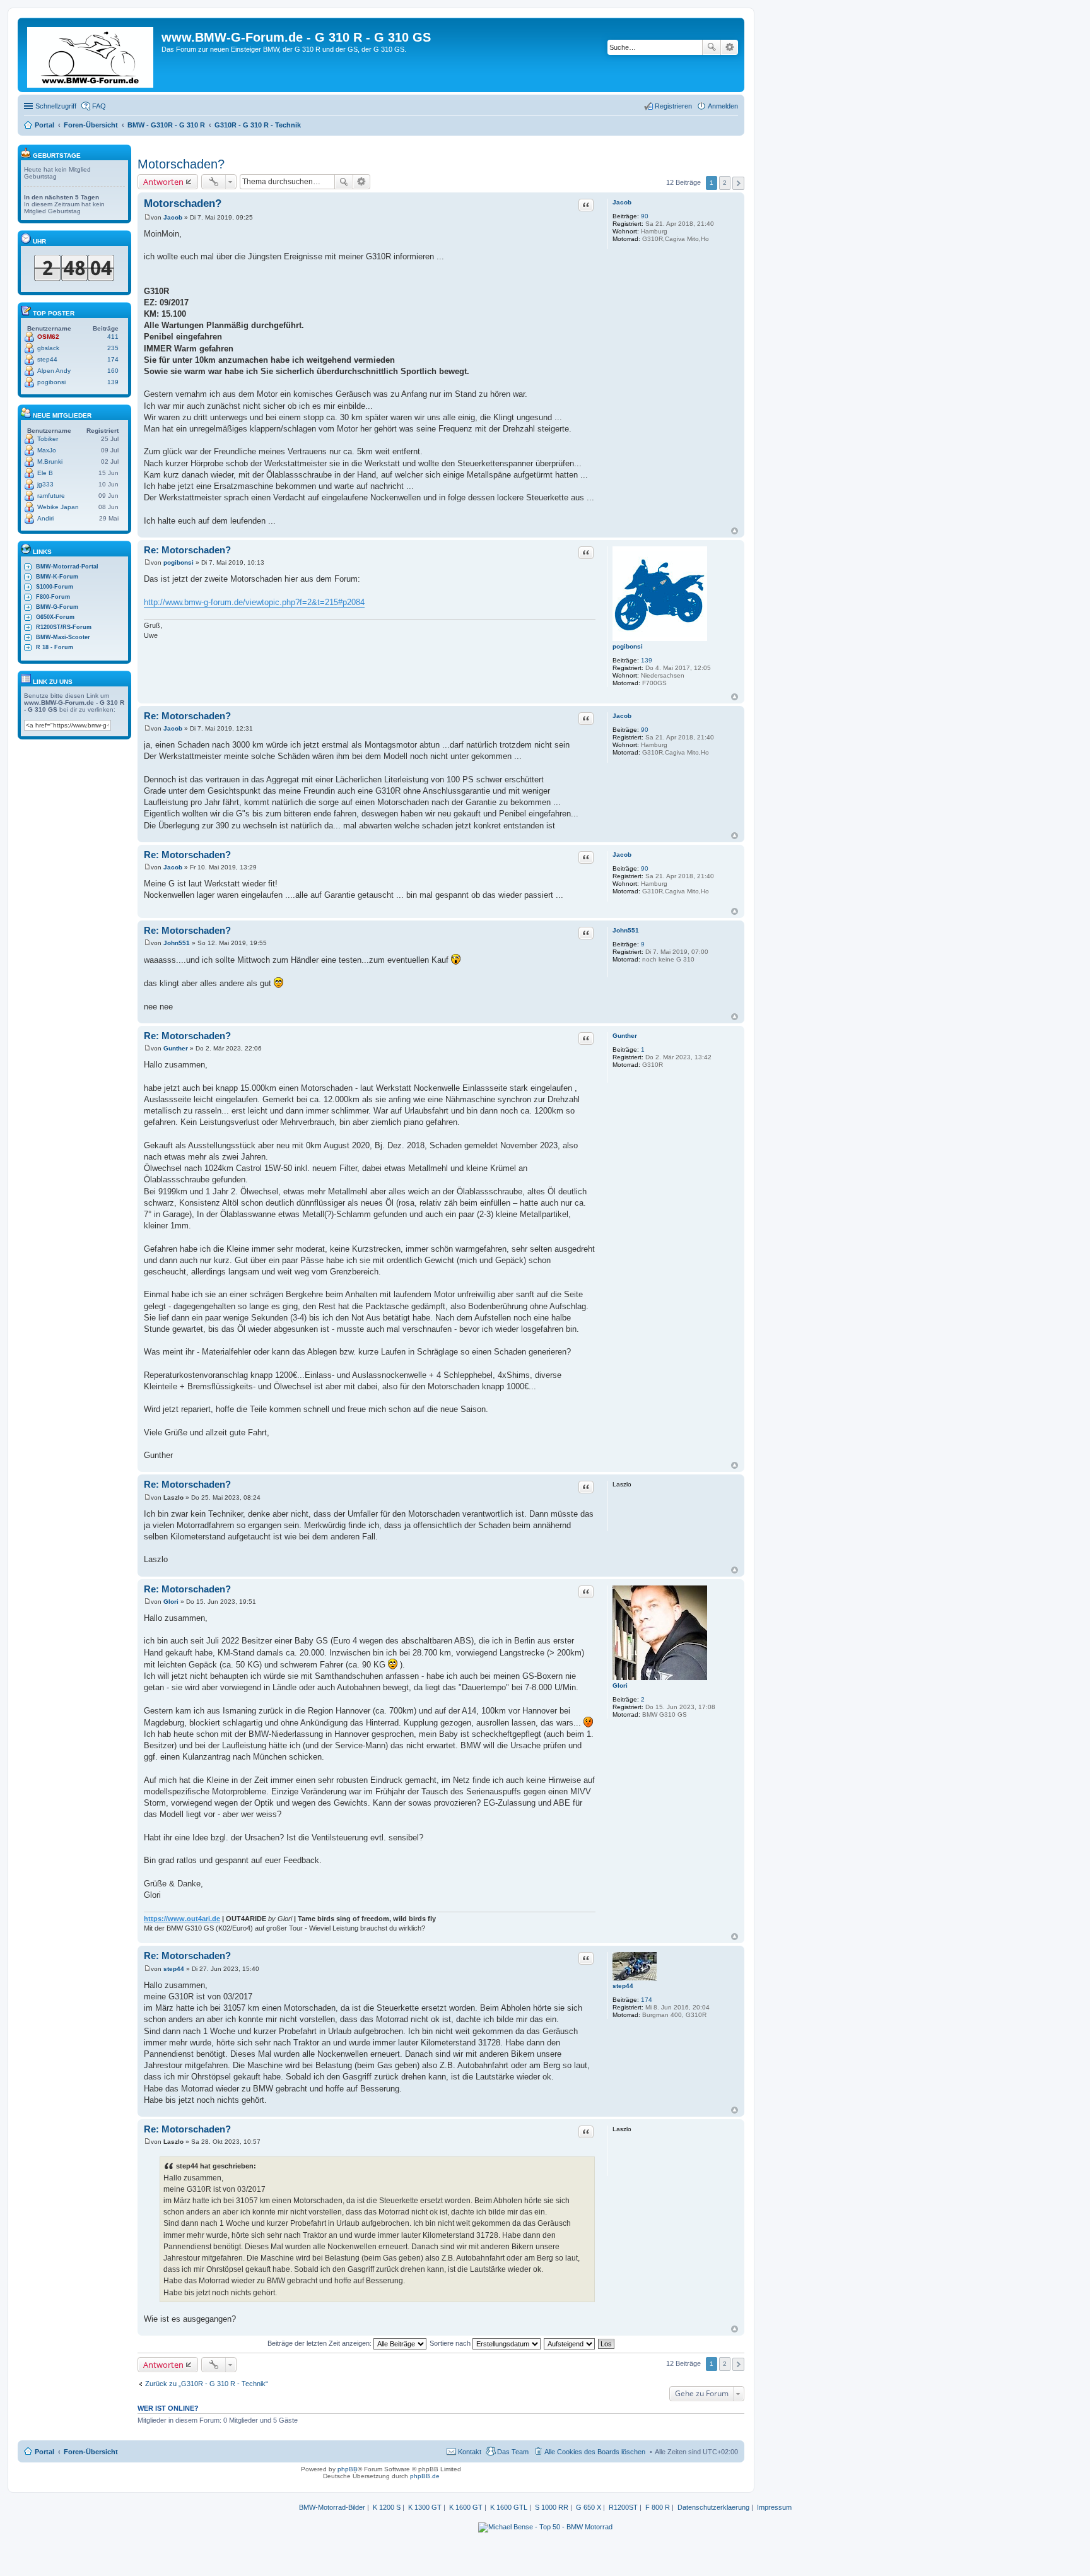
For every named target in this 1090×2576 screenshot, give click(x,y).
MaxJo (47, 450)
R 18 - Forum (55, 647)
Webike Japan (58, 507)
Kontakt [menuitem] (470, 2452)
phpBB (348, 2469)
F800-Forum (53, 597)
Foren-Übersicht (91, 2452)
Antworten (163, 182)
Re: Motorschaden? (187, 550)
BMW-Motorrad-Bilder (332, 2507)
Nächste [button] (738, 183)
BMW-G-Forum (57, 607)
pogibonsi (628, 646)
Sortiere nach (451, 2343)
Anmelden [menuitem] (723, 106)
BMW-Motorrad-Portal (67, 567)
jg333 (45, 484)
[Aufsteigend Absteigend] (570, 2343)
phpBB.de (425, 2476)
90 (645, 216)
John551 (626, 930)
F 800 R (658, 2507)
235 (113, 348)
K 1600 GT (466, 2507)
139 (647, 660)
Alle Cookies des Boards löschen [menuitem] (595, 2452)
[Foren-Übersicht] (91, 55)
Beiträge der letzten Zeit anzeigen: (320, 2343)
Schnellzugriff (56, 106)
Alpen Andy (54, 371)
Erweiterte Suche (730, 47)
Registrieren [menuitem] (673, 106)
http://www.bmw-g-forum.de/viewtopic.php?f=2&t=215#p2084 (254, 602)
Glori (620, 1685)
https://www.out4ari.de (182, 1919)
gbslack (48, 348)
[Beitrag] (147, 217)
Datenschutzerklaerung (713, 2507)
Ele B (45, 473)
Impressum (774, 2507)
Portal (44, 125)
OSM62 (48, 337)
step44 (623, 1986)
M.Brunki (50, 462)
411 (113, 337)
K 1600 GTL (509, 2507)
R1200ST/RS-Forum (64, 627)
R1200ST (623, 2507)
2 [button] (725, 183)
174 (647, 2000)
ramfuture (51, 496)
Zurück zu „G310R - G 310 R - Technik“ (207, 2384)
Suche (712, 47)
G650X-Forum (55, 617)
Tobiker (48, 439)
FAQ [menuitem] (99, 106)
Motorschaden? (181, 164)
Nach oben (735, 531)
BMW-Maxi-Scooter (63, 637)
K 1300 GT (425, 2507)
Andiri (45, 518)
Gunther (625, 1036)
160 (113, 371)
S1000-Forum (55, 587)
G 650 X (589, 2507)
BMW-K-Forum (57, 577)
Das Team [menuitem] (513, 2452)
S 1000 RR (552, 2507)
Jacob (622, 202)
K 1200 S (387, 2507)
